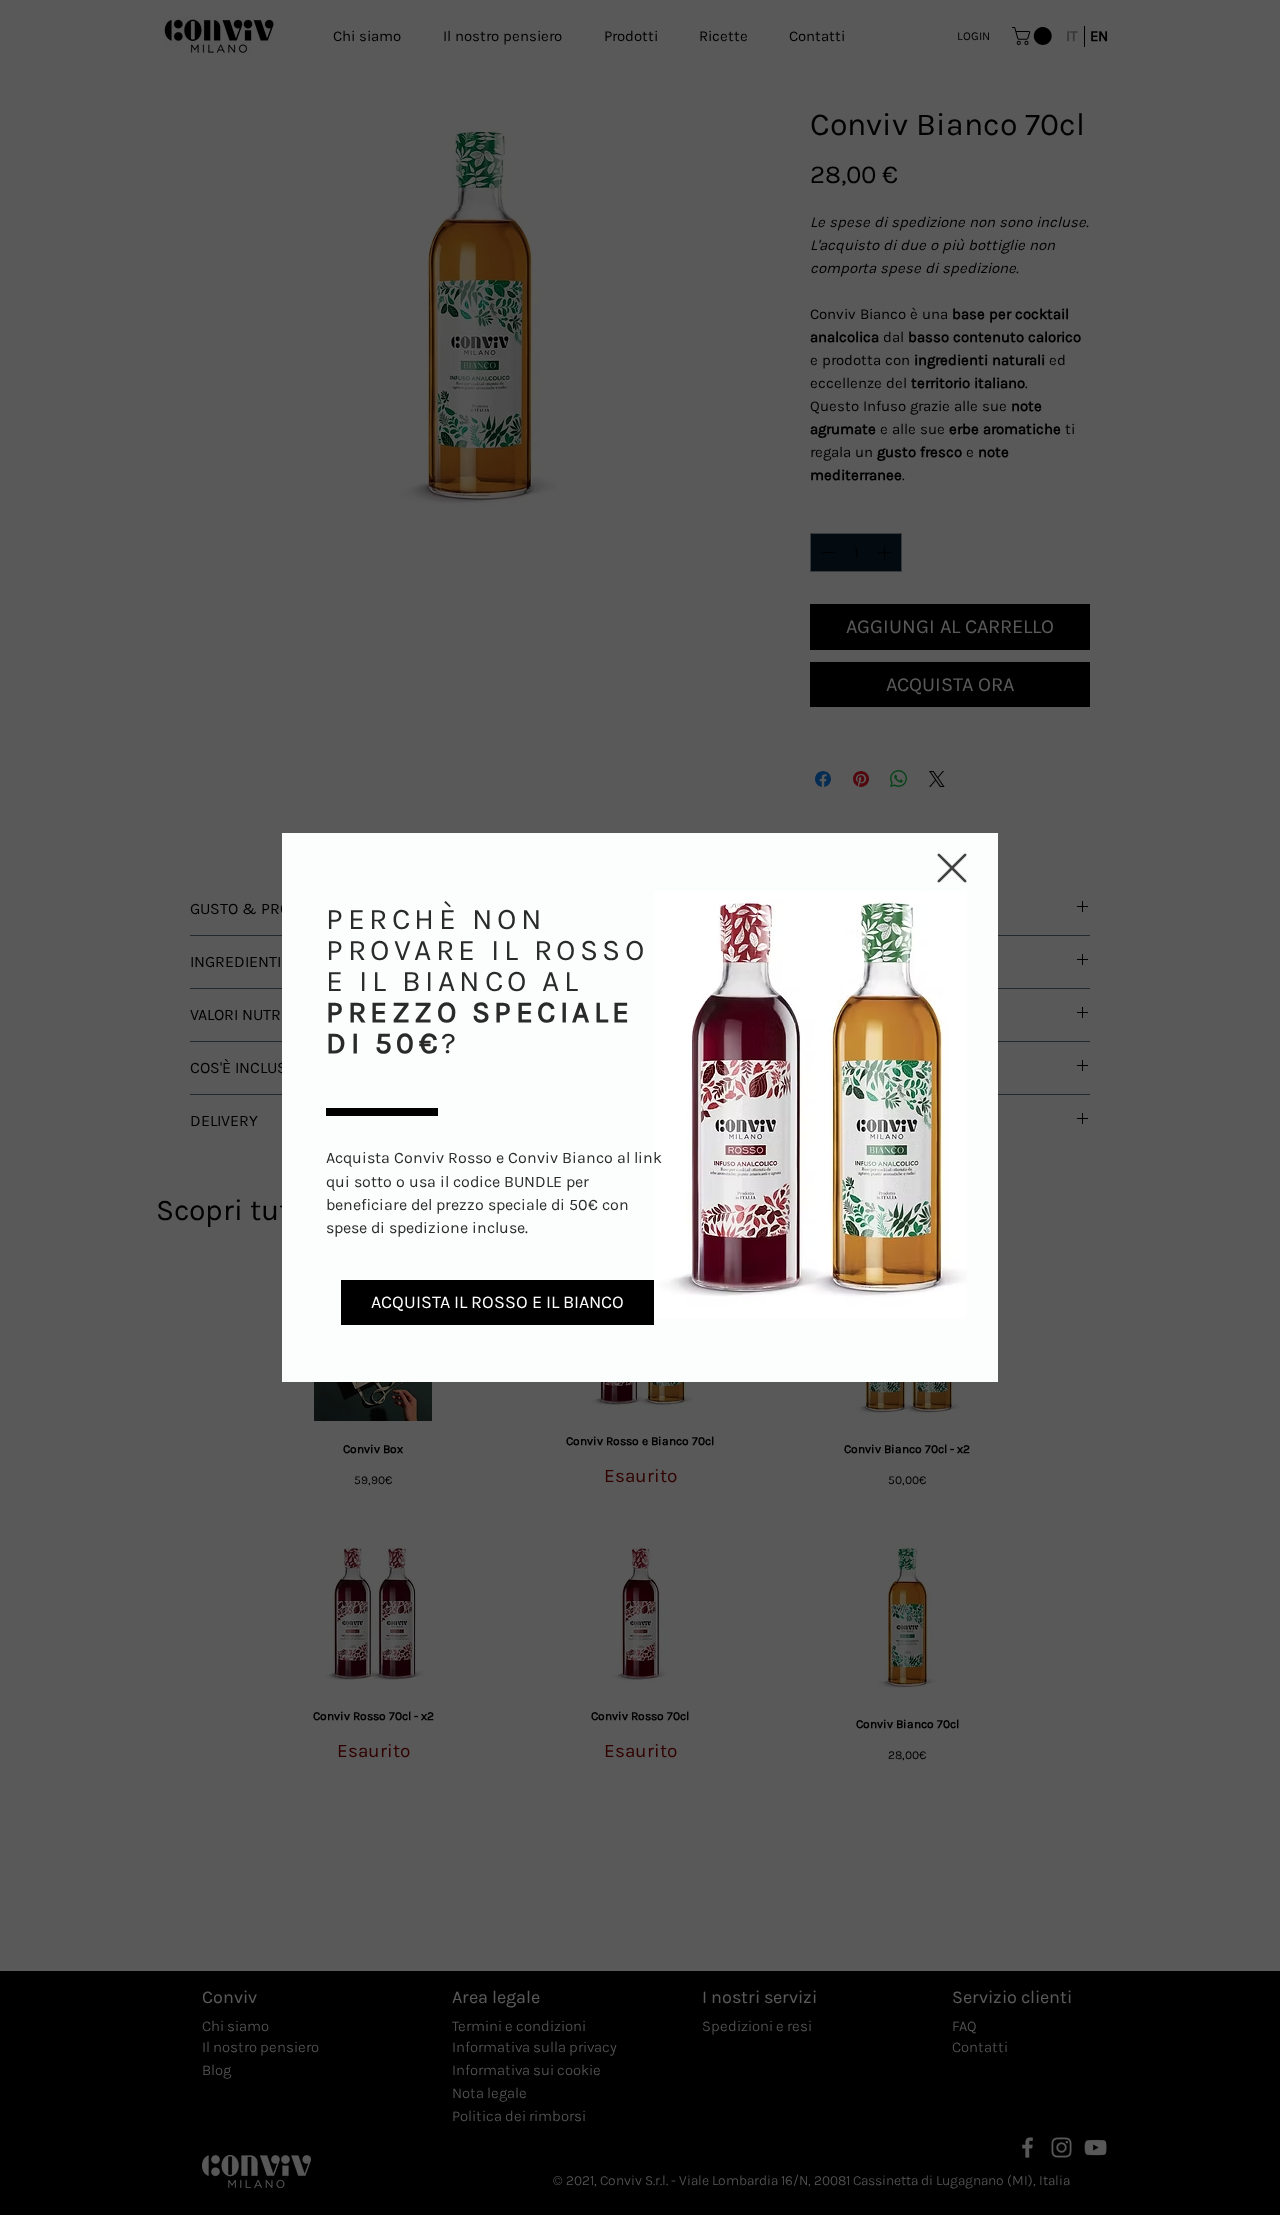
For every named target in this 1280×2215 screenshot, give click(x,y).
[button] (952, 868)
